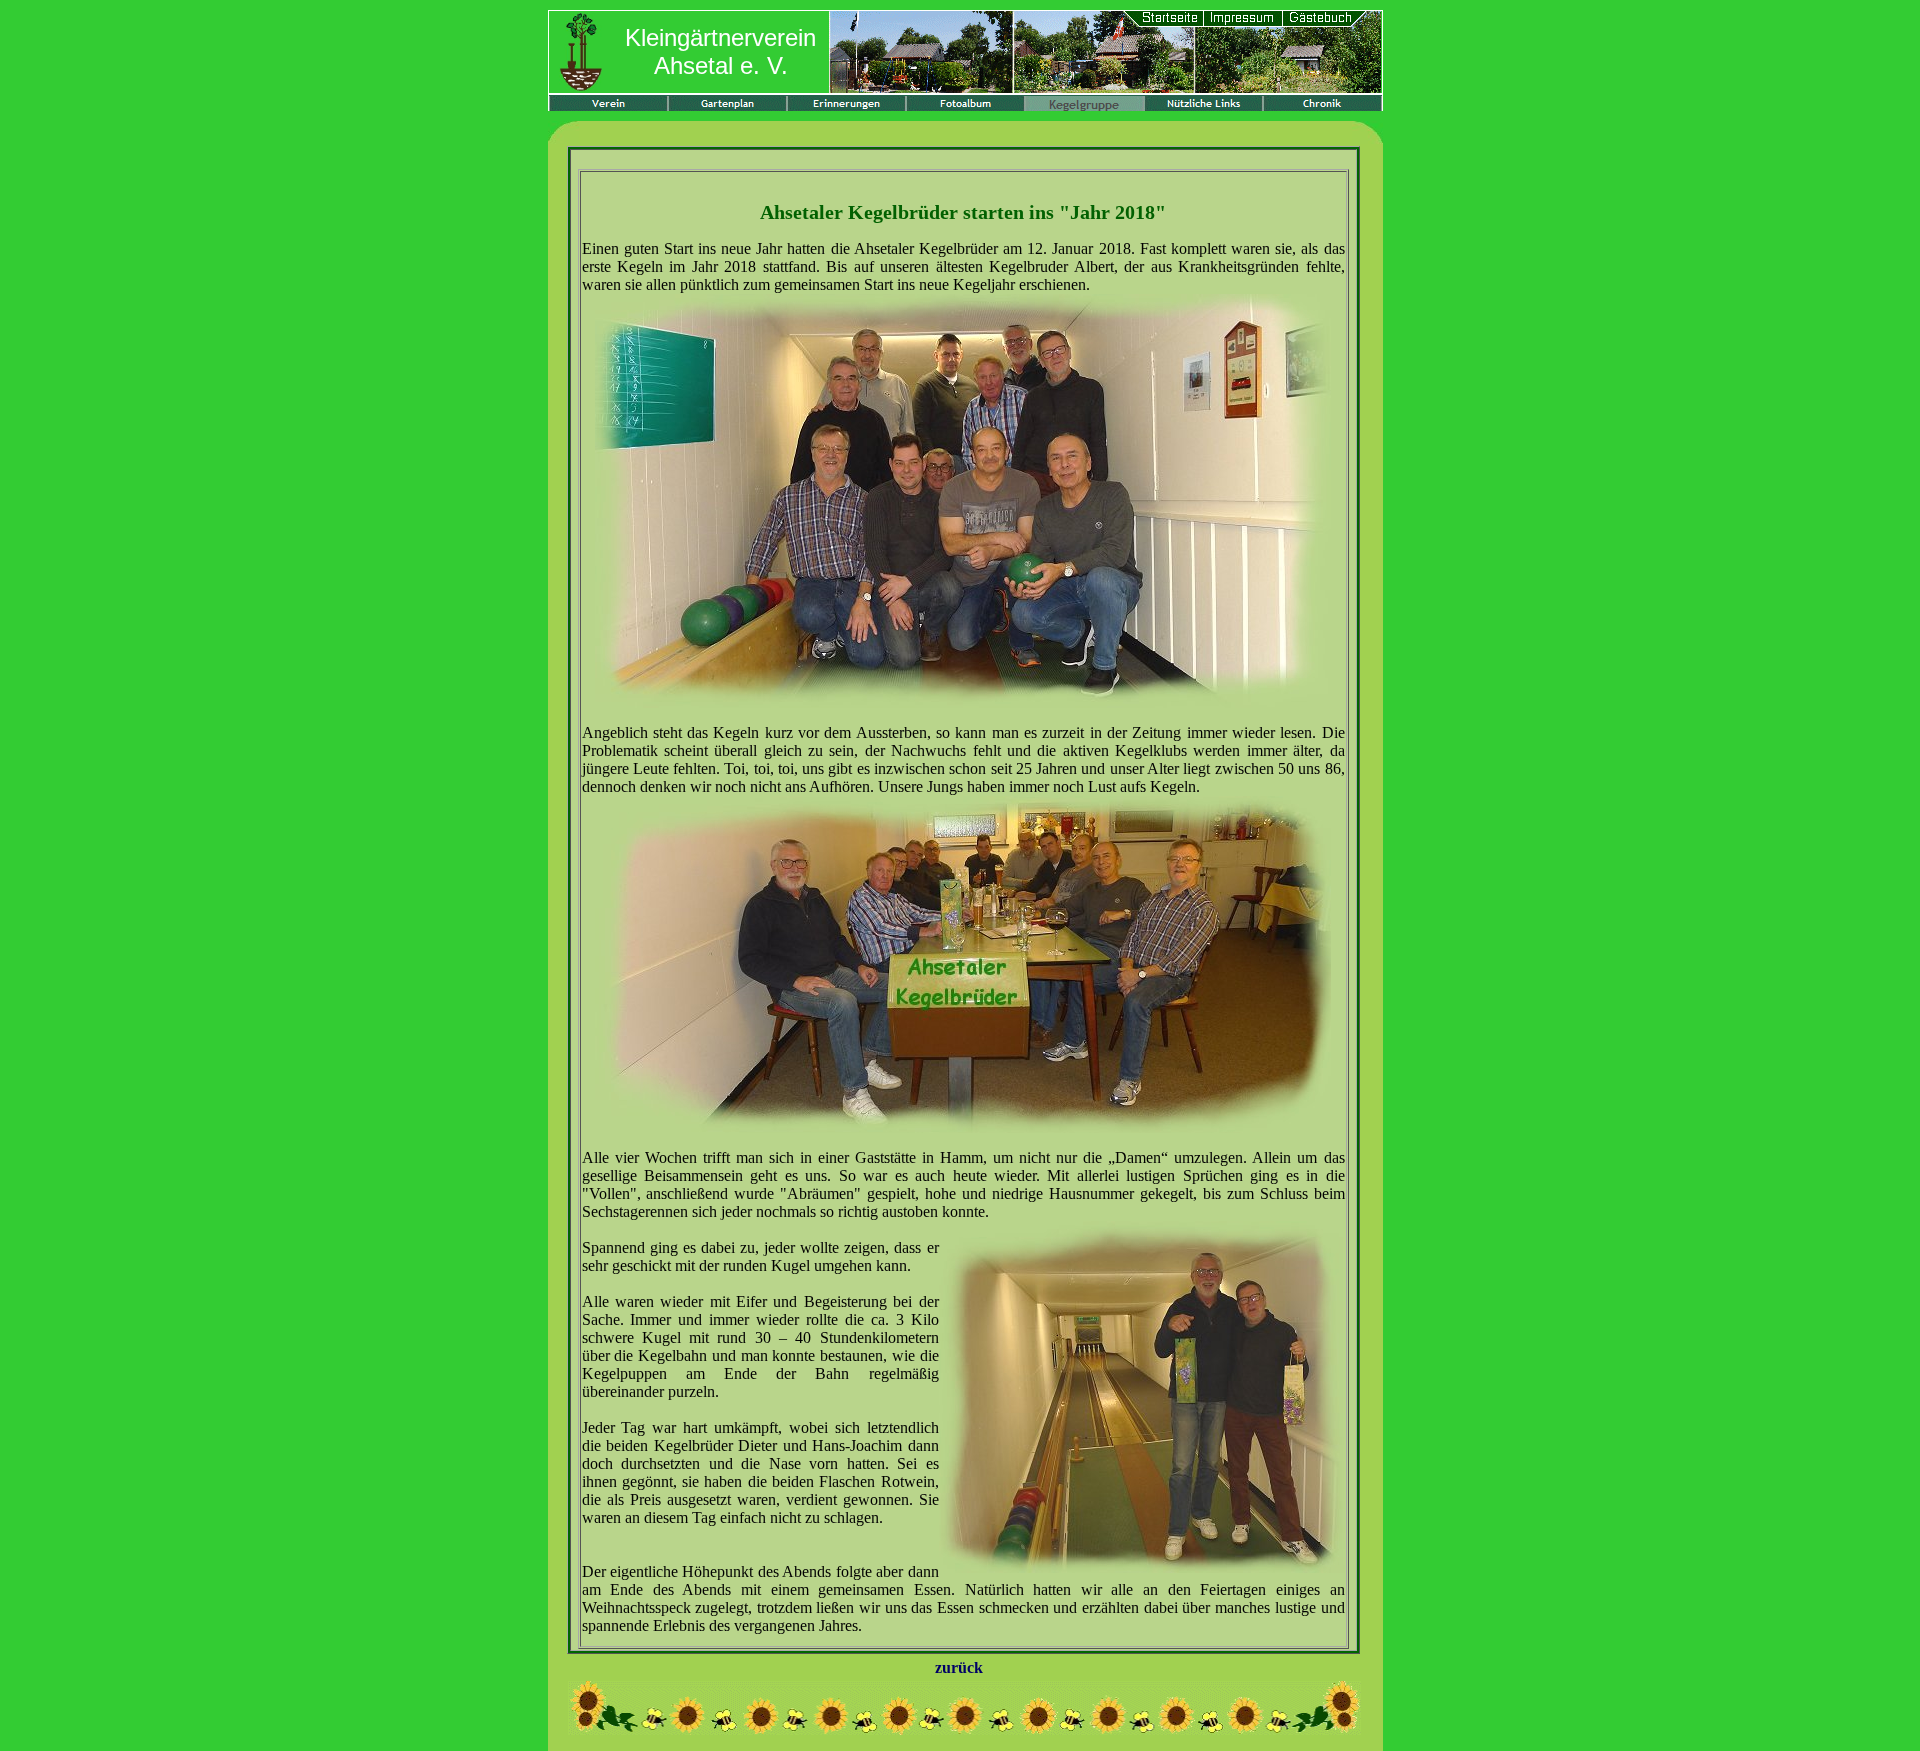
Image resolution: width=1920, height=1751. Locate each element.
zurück (959, 1667)
